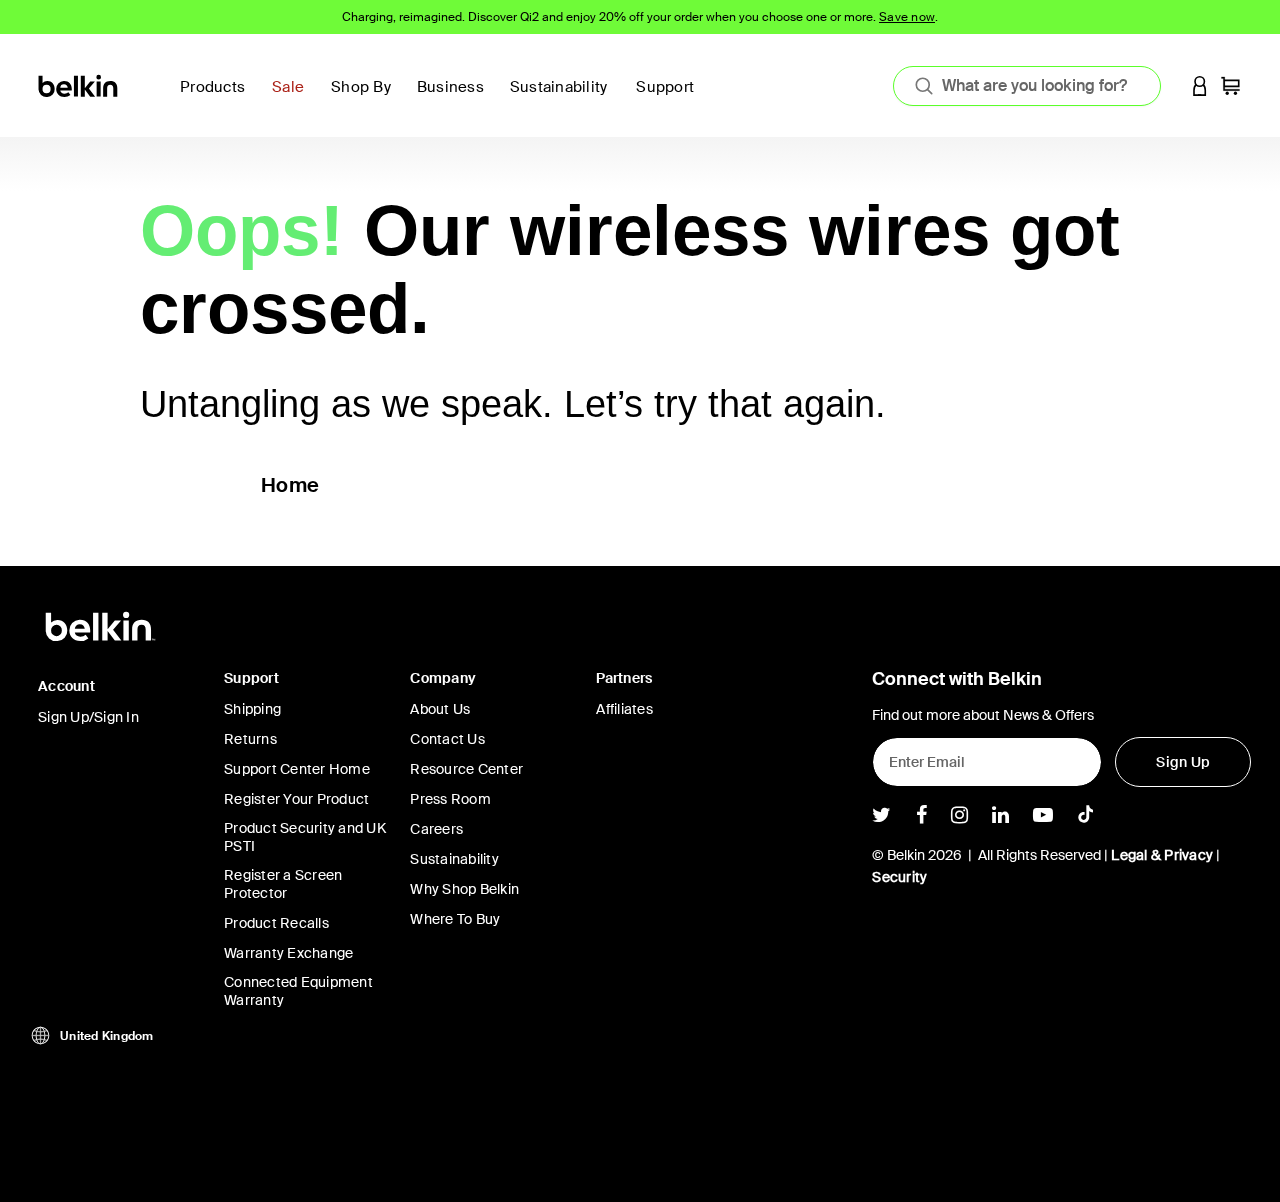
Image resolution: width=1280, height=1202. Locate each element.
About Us (440, 709)
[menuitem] (565, 98)
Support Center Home (297, 769)
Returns (250, 739)
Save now (907, 17)
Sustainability (454, 859)
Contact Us (447, 739)
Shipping (252, 709)
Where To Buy (455, 919)
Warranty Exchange (288, 953)
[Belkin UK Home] (79, 84)
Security (899, 877)
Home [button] (290, 485)
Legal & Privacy (1162, 855)
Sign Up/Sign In (88, 717)
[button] (1200, 85)
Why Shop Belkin (464, 889)
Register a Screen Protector (283, 884)
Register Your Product (296, 799)
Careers (436, 829)
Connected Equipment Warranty (298, 991)
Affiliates (624, 709)
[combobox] (1027, 86)
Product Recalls (276, 923)
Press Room (450, 799)
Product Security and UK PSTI (305, 837)
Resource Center (466, 769)
